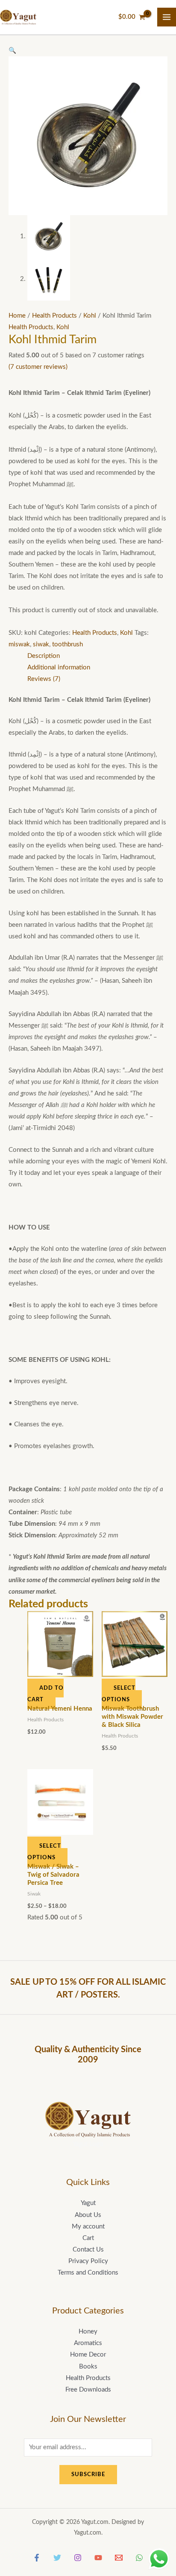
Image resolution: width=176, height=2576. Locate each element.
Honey (88, 2332)
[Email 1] (119, 2558)
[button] (12, 51)
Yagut (88, 2203)
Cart (88, 2238)
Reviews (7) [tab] (44, 679)
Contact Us (88, 2250)
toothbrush (67, 644)
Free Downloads (88, 2390)
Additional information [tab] (59, 667)
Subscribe (88, 2474)
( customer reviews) (38, 367)
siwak (41, 644)
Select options (119, 1694)
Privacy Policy (88, 2261)
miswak (19, 644)
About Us (88, 2215)
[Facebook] (37, 2558)
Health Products (54, 316)
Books (88, 2367)
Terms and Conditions (88, 2273)
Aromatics (88, 2343)
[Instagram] (78, 2558)
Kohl (90, 316)
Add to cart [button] (45, 1694)
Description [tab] (44, 656)
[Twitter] (57, 2558)
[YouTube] (98, 2558)
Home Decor (88, 2355)
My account (88, 2227)
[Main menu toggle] (167, 17)
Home (17, 316)
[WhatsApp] (139, 2558)
